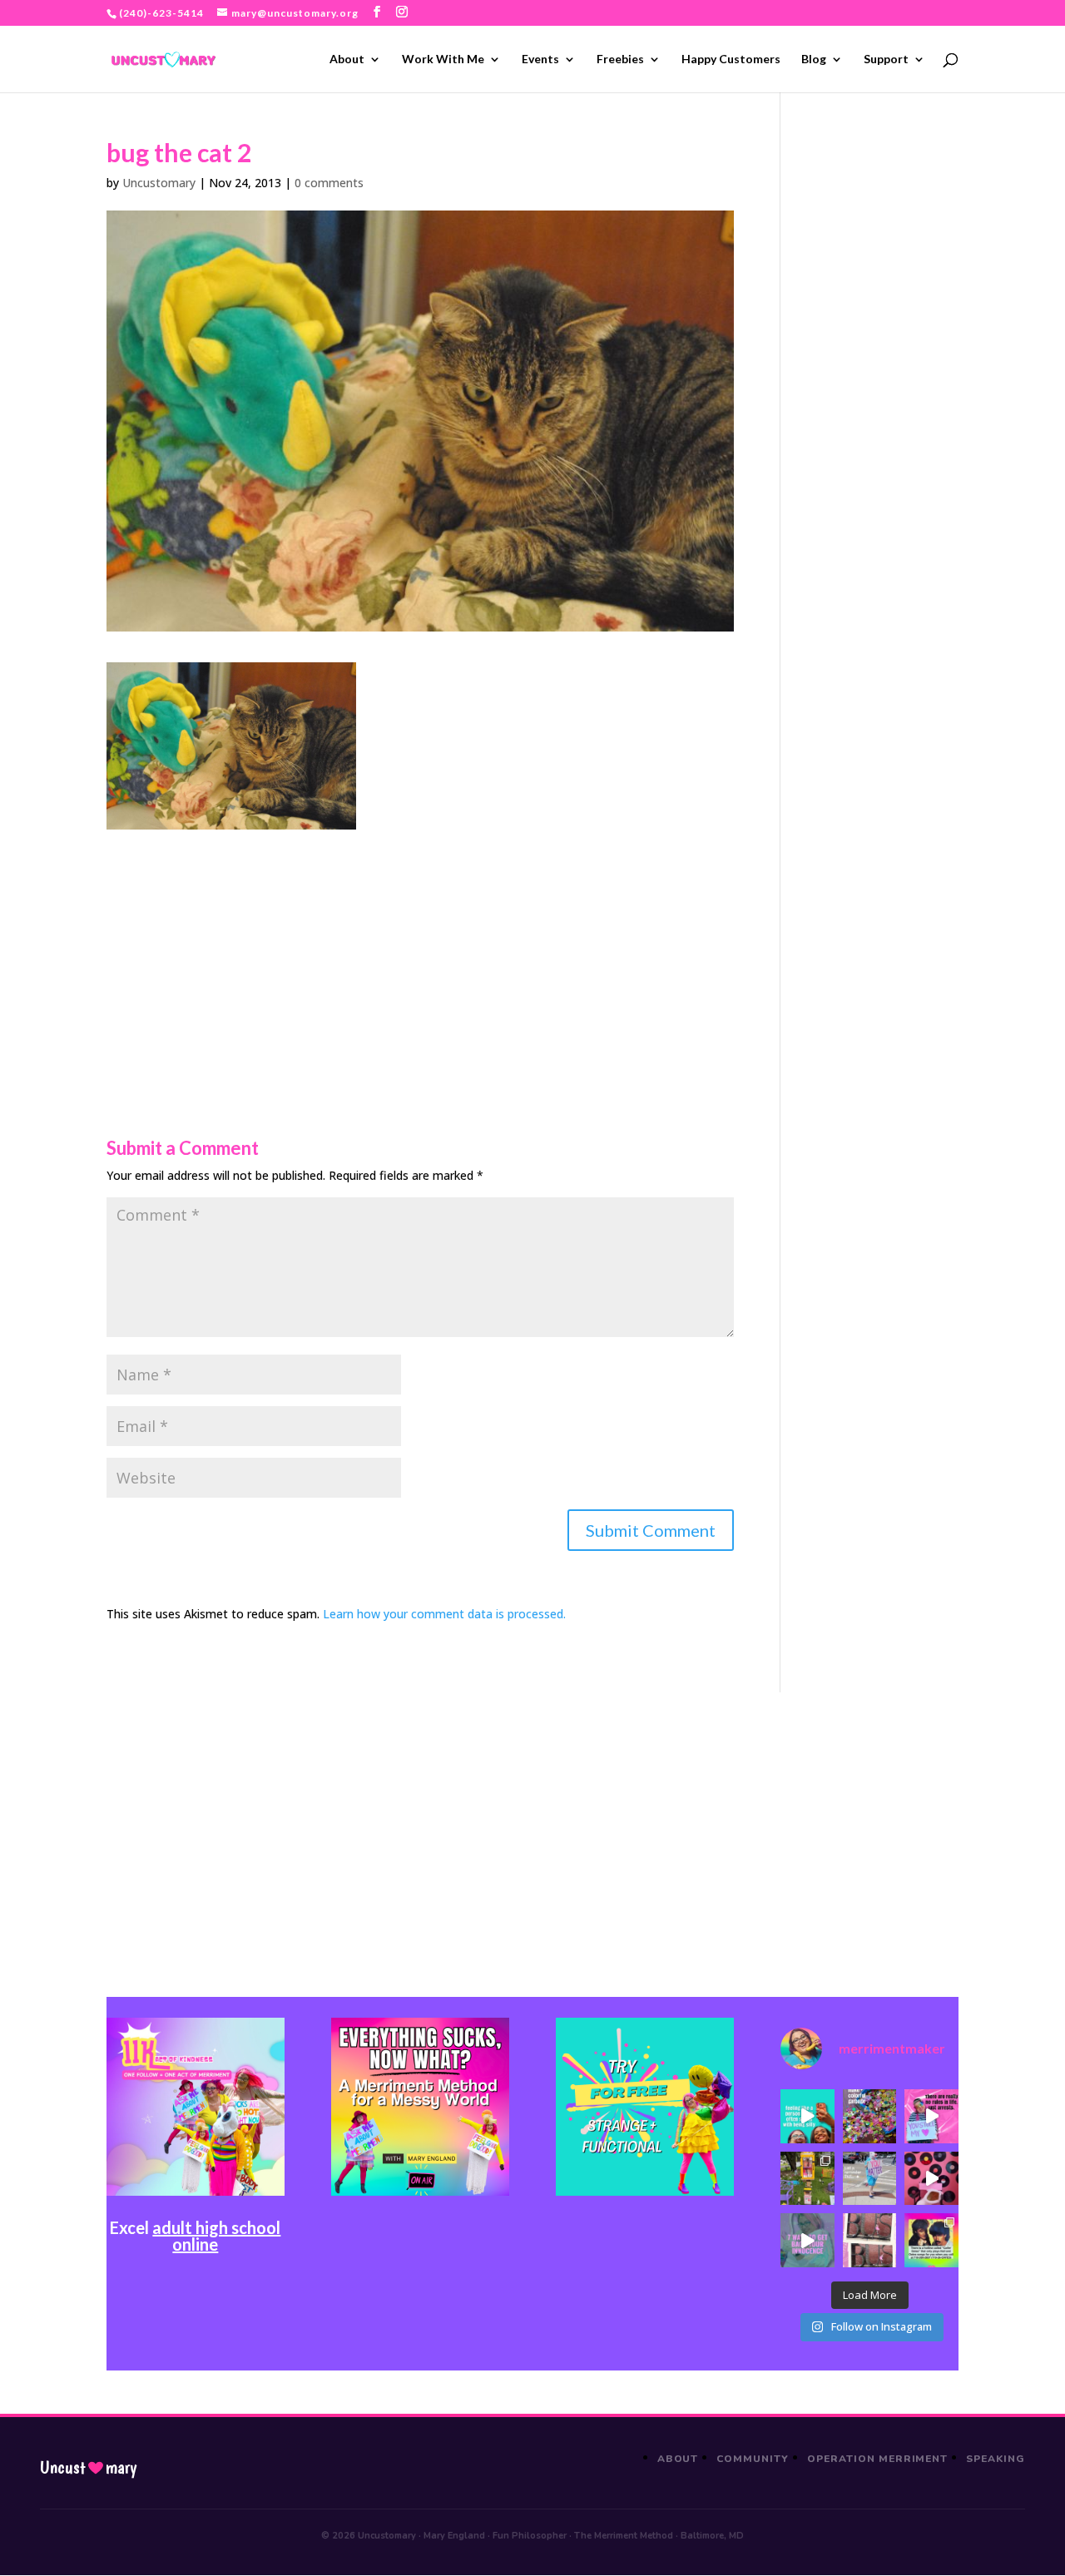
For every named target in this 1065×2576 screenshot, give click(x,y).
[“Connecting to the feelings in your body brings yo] (870, 2240)
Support (886, 59)
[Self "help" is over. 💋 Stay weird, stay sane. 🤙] (807, 2116)
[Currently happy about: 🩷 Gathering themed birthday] (807, 2179)
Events (540, 59)
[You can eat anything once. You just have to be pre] (931, 2116)
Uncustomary (159, 183)
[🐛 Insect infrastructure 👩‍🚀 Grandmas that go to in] (931, 2240)
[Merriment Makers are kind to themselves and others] (870, 2179)
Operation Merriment (877, 2459)
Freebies (620, 59)
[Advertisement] (420, 946)
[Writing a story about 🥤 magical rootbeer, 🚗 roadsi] (807, 2240)
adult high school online (216, 2236)
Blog (814, 59)
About (347, 59)
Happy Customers (731, 59)
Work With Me (443, 59)
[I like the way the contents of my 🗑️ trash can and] (870, 2116)
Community (753, 2459)
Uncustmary (88, 2468)
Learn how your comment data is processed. (444, 1614)
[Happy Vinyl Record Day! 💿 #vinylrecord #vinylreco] (931, 2179)
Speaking (996, 2459)
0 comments (329, 183)
